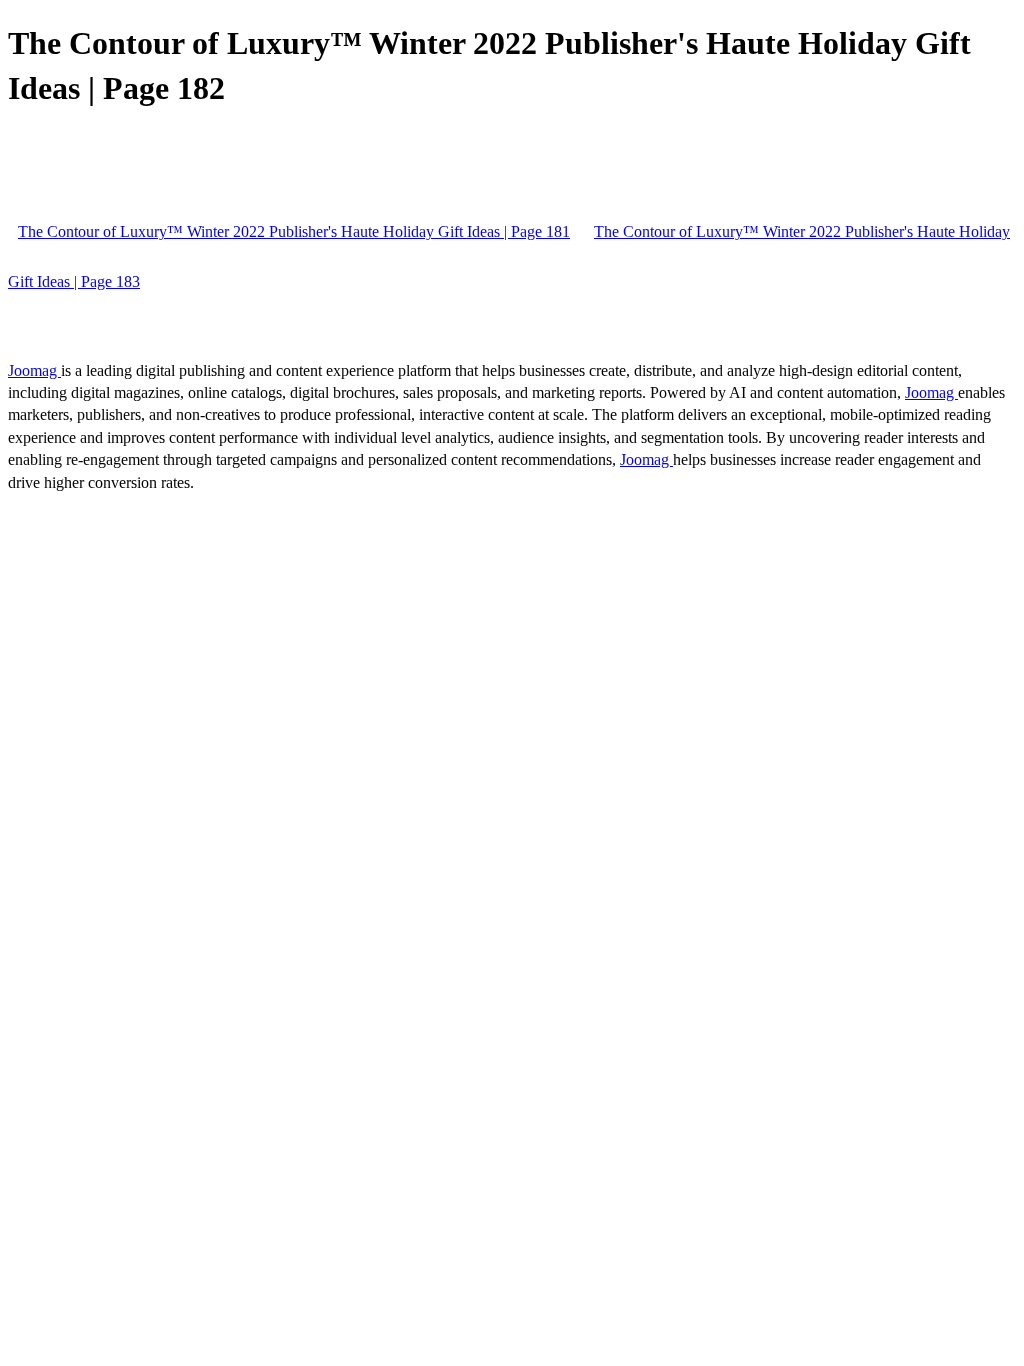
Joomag (34, 370)
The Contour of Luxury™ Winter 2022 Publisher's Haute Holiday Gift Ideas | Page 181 (294, 231)
